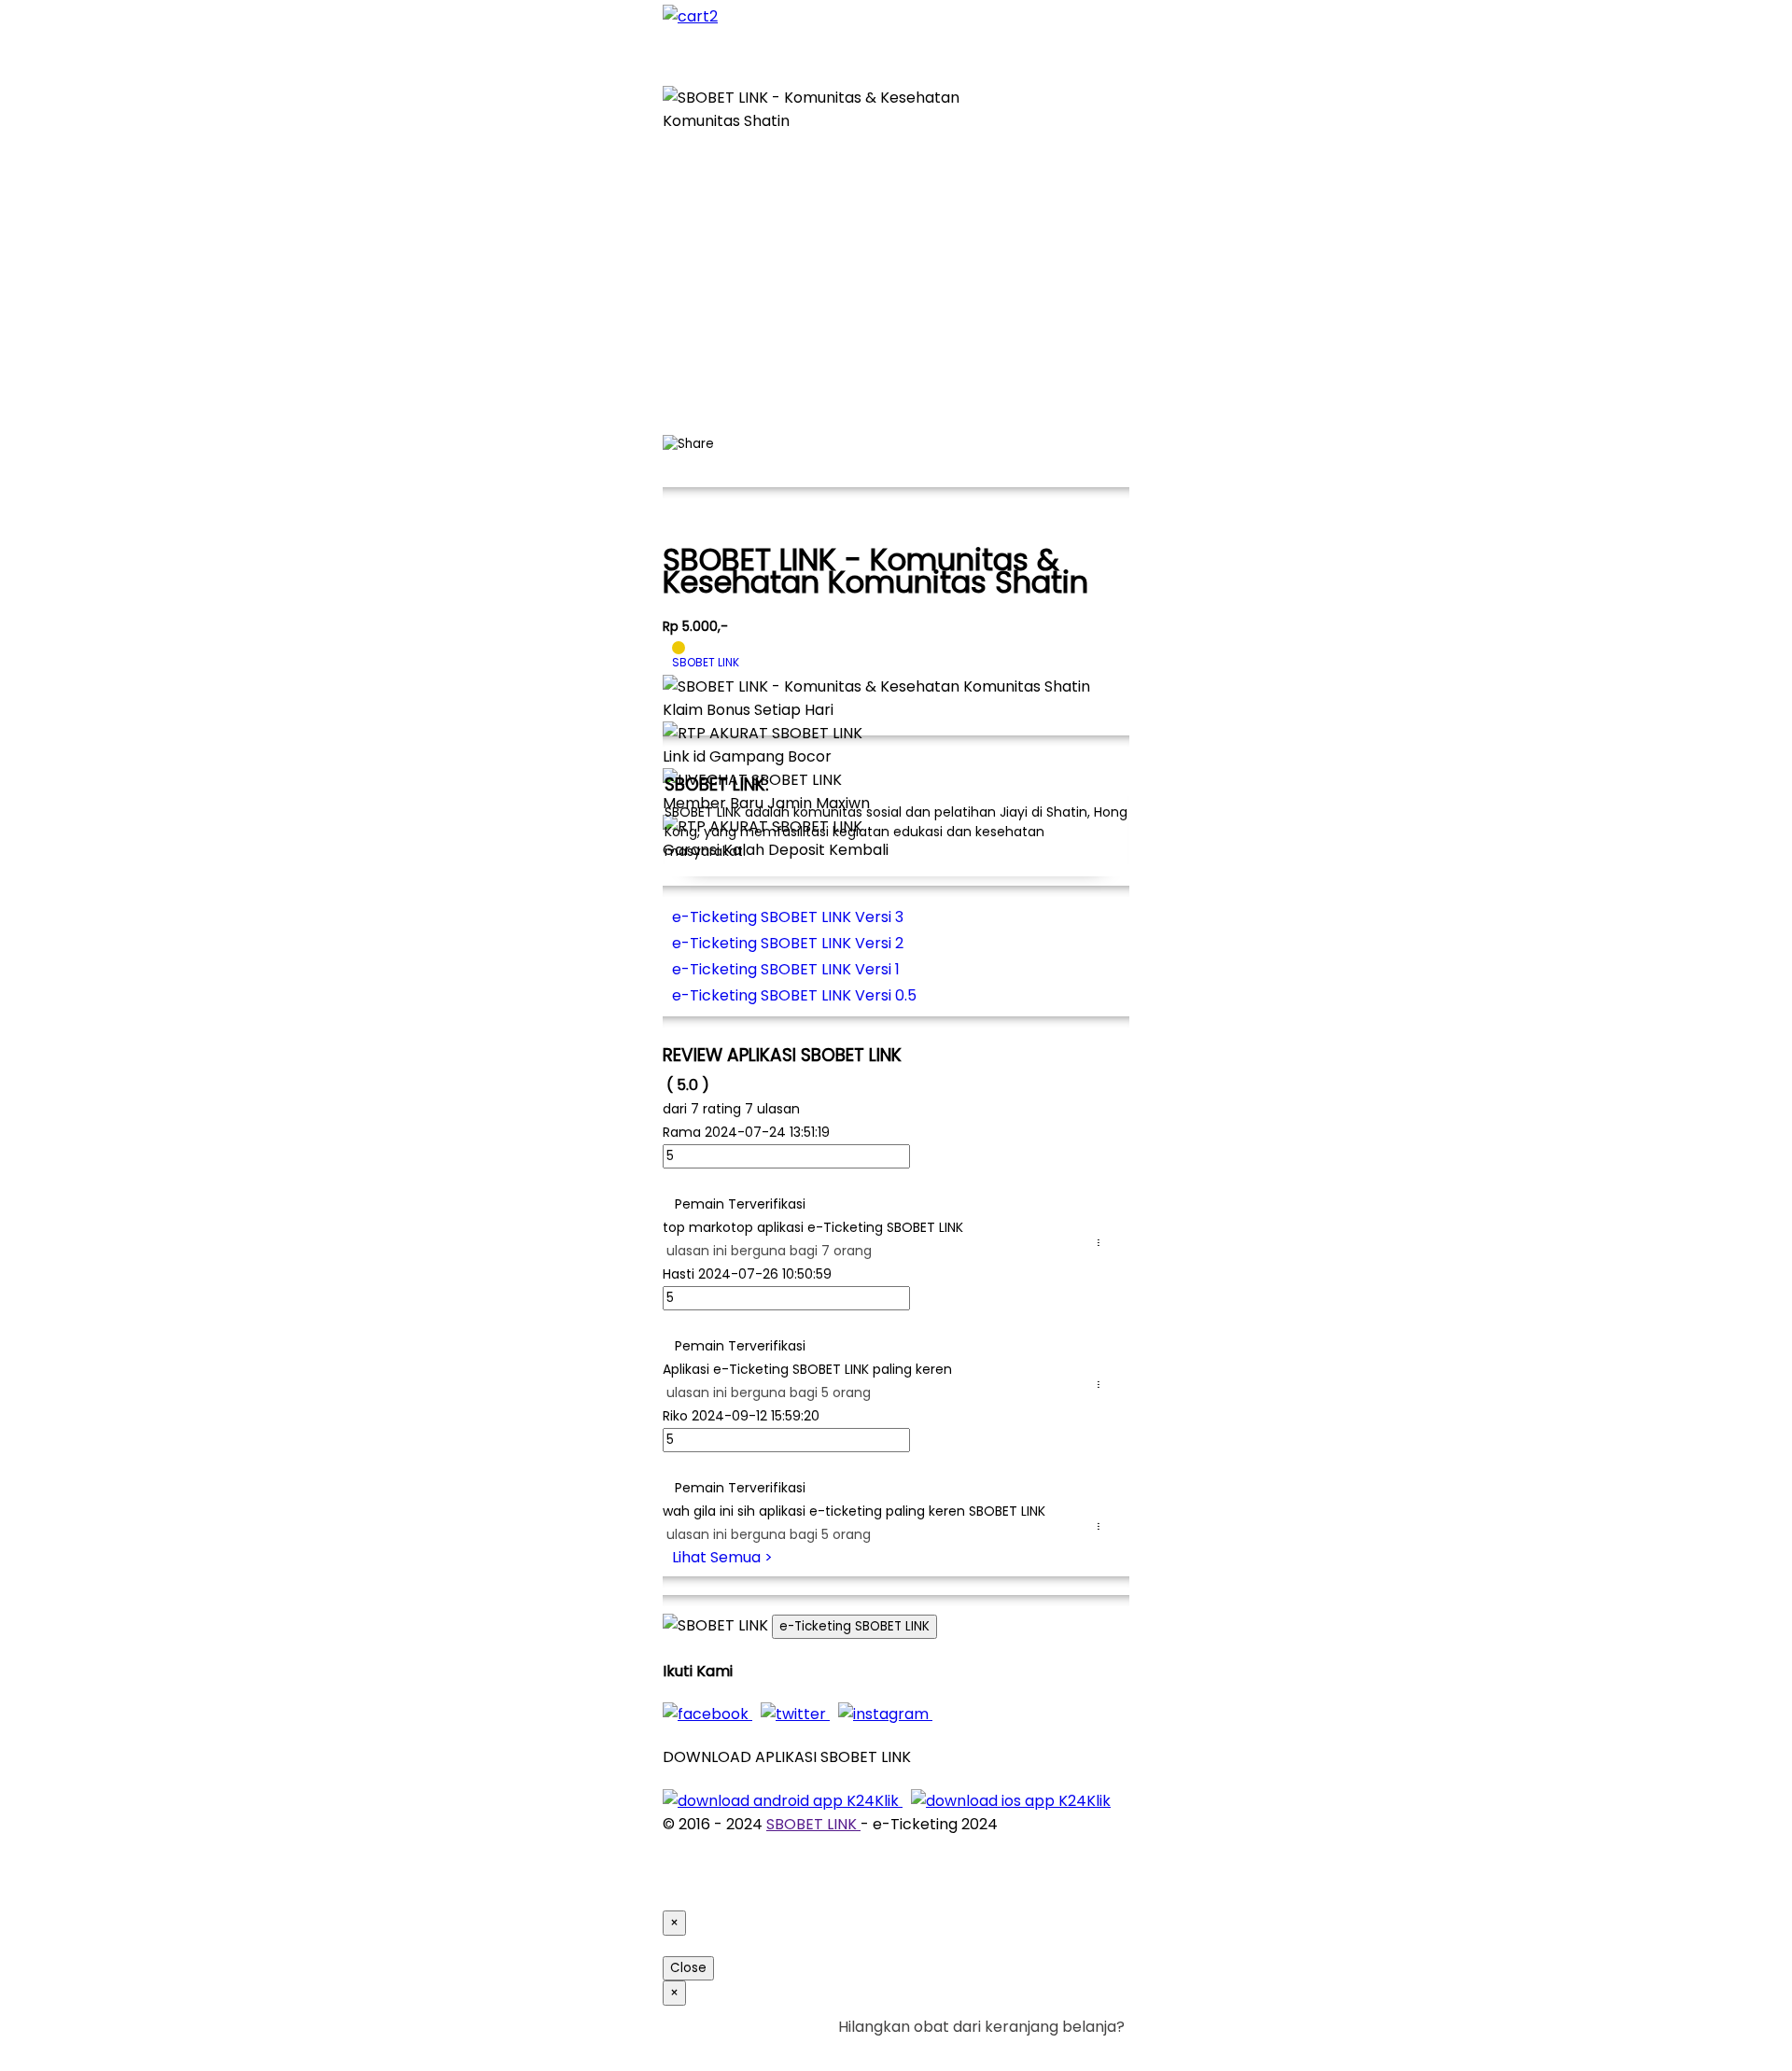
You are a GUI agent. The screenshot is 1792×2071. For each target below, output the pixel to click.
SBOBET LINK (813, 1824)
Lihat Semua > (722, 1557)
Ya (1064, 2050)
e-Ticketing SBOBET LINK (854, 1626)
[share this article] (688, 444)
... (1102, 1243)
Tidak (1096, 2050)
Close (688, 1968)
